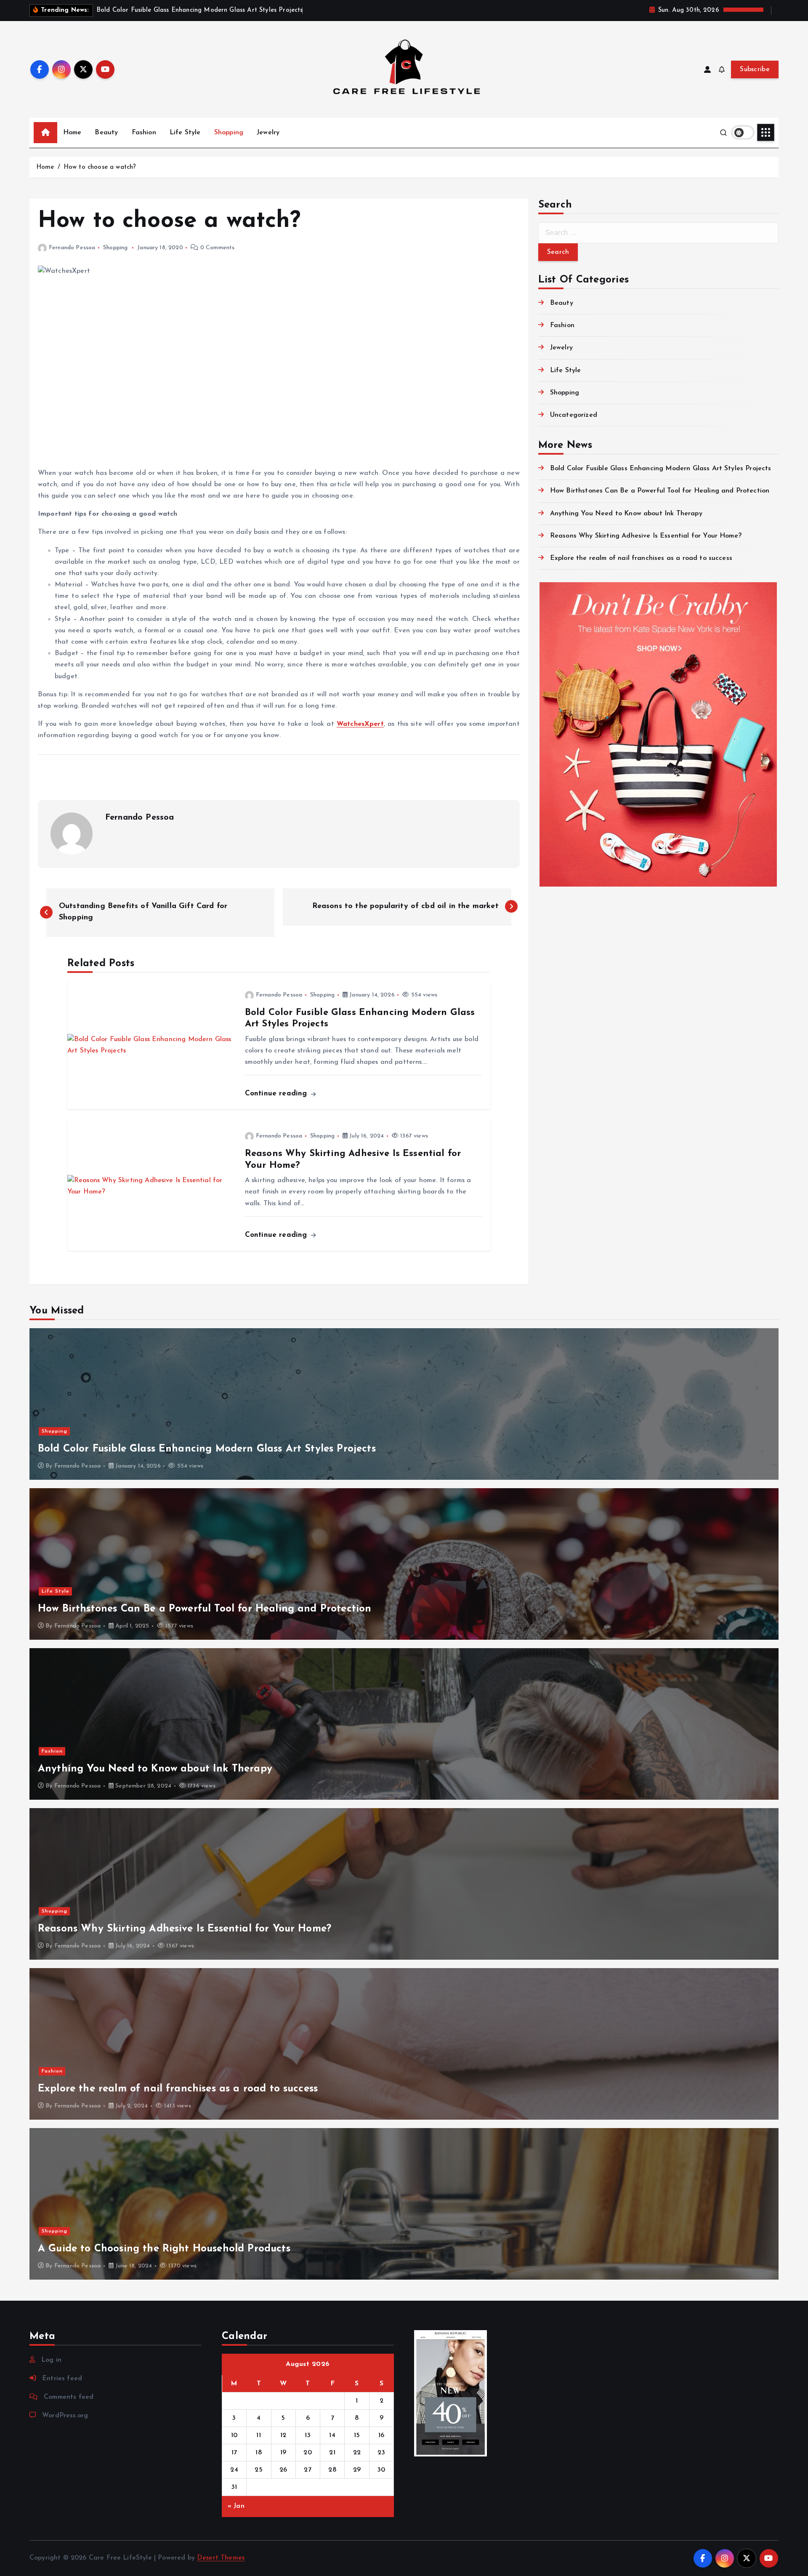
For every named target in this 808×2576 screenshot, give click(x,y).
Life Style (185, 133)
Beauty (106, 133)
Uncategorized (574, 415)
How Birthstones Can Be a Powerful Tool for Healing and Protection (660, 491)
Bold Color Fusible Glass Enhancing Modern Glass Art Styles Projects (661, 469)
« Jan (236, 2506)
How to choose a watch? (100, 167)
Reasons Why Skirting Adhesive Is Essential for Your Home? (646, 536)
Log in (51, 2360)
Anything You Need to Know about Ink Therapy (626, 514)
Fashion (144, 133)
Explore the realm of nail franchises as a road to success (641, 558)
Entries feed (62, 2379)
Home (72, 133)
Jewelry (268, 133)
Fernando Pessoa (72, 248)
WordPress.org (65, 2416)
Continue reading (277, 1094)
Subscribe (755, 69)
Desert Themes (221, 2558)
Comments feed (69, 2397)
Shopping (229, 133)
